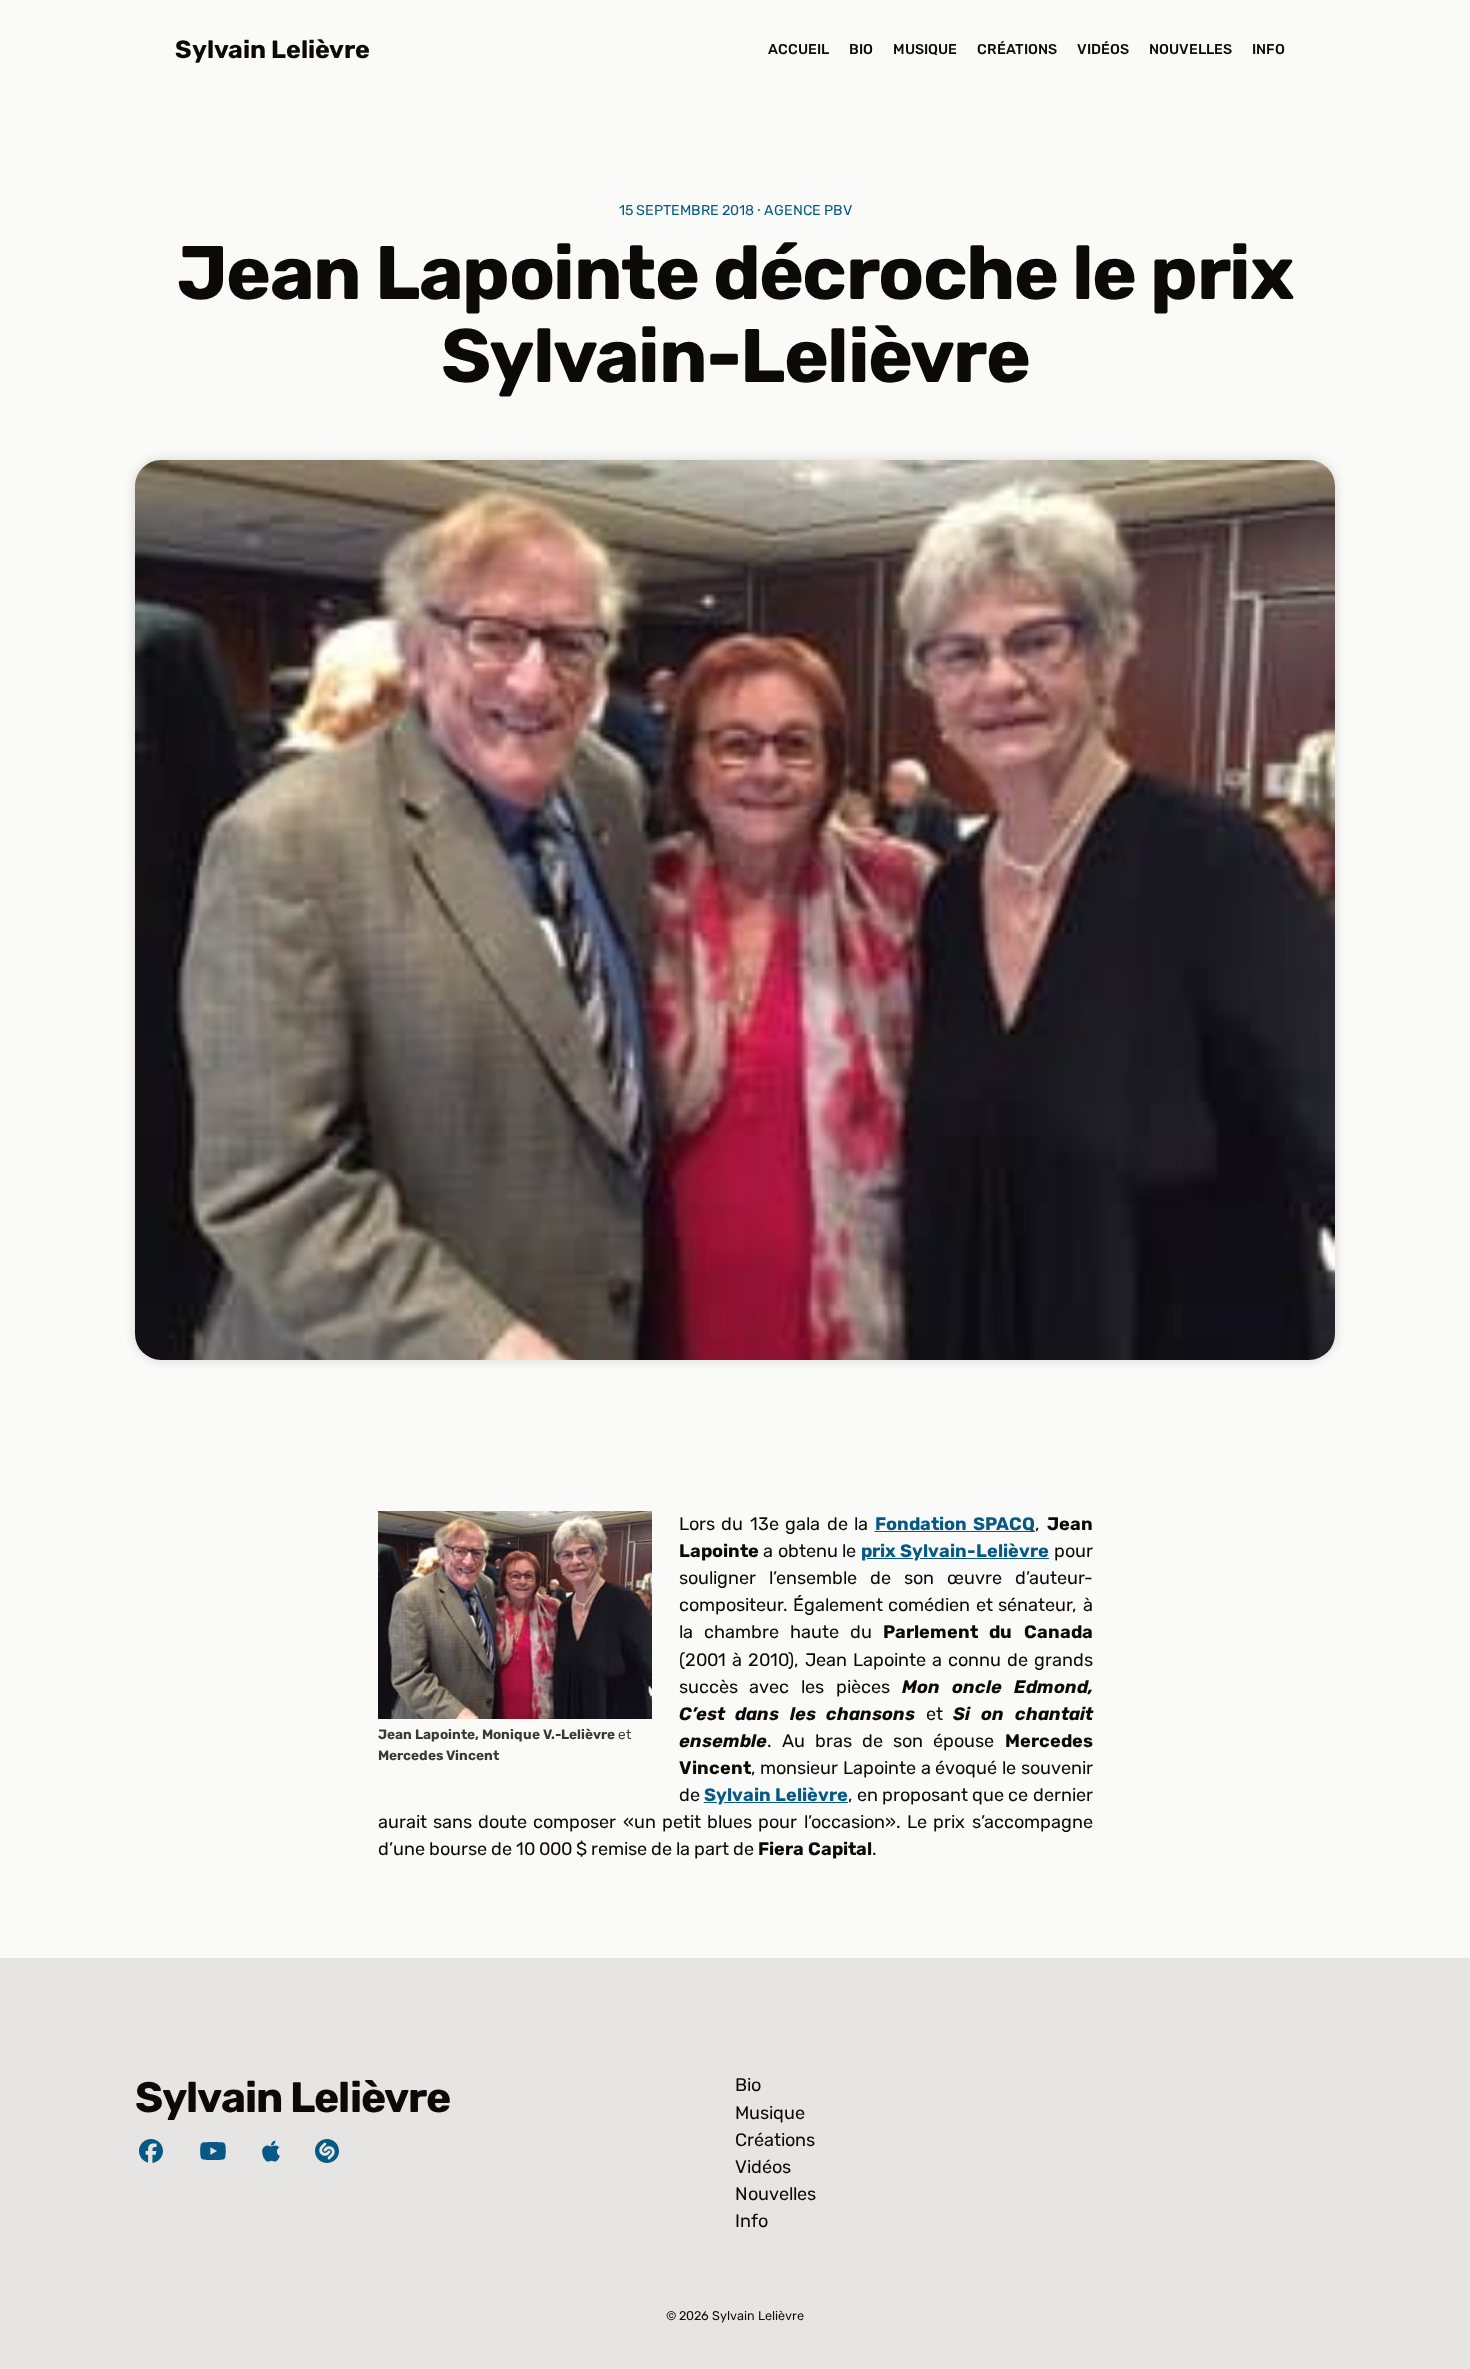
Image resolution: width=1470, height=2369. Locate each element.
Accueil (798, 49)
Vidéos (1103, 49)
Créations (1017, 49)
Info (1268, 49)
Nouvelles (1190, 49)
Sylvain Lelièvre (272, 49)
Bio (861, 49)
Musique (925, 49)
